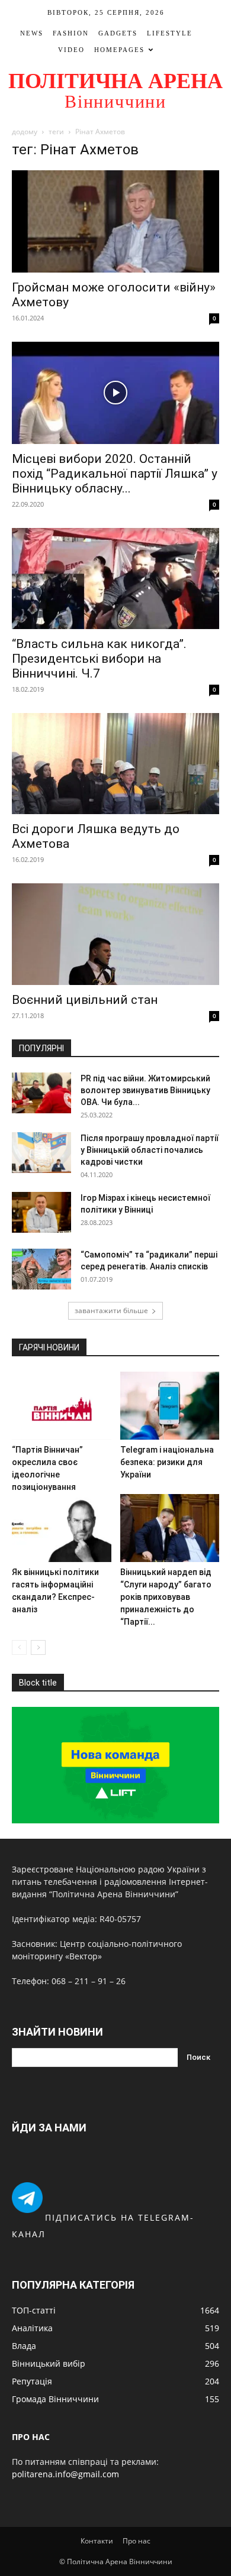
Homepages (119, 50)
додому (25, 132)
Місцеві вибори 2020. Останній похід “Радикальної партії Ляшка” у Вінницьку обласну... (115, 474)
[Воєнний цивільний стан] (115, 934)
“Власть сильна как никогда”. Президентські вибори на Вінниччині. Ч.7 (99, 659)
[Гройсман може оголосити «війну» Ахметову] (115, 221)
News (32, 33)
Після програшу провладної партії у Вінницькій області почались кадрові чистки (150, 1150)
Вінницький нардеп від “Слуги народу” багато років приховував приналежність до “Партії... (166, 1597)
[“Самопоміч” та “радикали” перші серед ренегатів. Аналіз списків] (41, 1269)
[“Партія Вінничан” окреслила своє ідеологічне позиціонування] (62, 1406)
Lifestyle (170, 33)
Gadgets (118, 33)
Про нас (137, 2541)
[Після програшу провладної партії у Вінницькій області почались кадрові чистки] (41, 1153)
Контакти (97, 2541)
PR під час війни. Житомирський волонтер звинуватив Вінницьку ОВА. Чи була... (145, 1090)
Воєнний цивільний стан (85, 1000)
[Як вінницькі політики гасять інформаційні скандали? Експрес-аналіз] (62, 1528)
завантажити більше (111, 1310)
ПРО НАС (31, 2437)
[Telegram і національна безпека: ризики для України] (170, 1406)
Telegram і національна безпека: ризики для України (167, 1462)
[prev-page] (19, 1647)
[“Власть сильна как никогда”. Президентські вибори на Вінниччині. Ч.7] (115, 579)
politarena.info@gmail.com (65, 2474)
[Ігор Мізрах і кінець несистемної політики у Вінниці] (41, 1212)
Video (71, 50)
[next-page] (38, 1647)
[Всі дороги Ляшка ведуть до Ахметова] (115, 764)
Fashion (71, 33)
